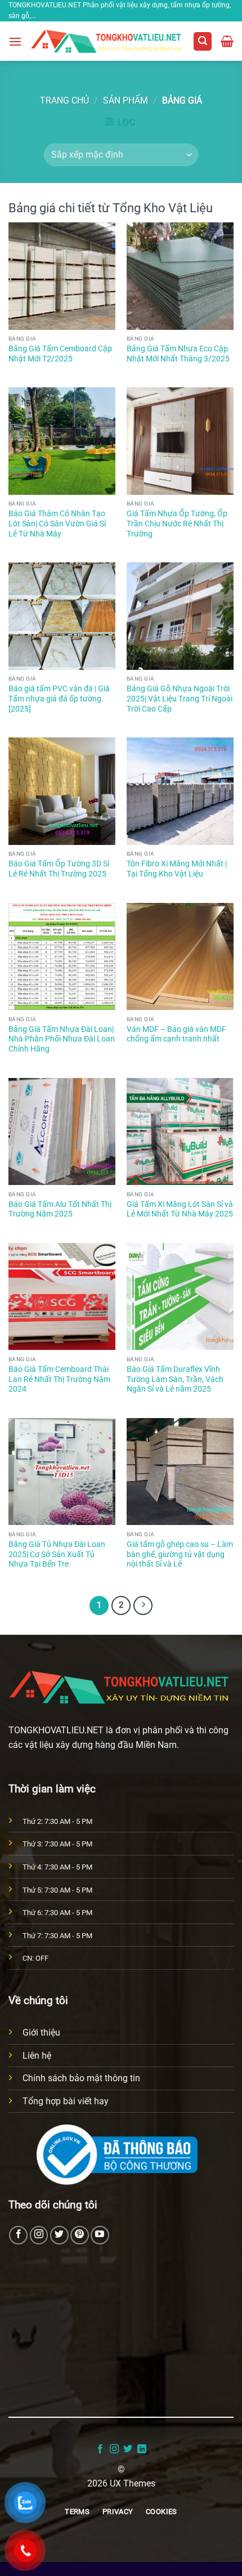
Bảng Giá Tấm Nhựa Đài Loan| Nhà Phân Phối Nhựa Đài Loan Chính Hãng (62, 1039)
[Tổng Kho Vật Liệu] (107, 41)
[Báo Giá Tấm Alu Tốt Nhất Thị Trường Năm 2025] (62, 1132)
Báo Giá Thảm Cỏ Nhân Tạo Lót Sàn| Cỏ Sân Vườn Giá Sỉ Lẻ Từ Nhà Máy (57, 523)
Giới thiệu (41, 2032)
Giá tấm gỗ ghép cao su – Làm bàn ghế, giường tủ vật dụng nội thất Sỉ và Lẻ (180, 1554)
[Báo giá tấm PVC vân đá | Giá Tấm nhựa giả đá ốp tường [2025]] (62, 616)
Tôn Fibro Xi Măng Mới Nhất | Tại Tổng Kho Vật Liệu (177, 869)
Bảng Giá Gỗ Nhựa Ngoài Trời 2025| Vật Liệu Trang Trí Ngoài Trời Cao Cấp (180, 698)
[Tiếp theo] (143, 1605)
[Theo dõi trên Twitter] (59, 2235)
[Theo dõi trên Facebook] (18, 2235)
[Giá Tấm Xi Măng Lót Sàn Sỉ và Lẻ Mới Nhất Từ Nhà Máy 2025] (180, 1132)
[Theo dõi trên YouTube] (100, 2235)
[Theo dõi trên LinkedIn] (142, 2449)
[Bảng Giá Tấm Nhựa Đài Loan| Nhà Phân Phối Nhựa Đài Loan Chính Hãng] (62, 956)
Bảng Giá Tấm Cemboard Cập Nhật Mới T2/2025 (60, 354)
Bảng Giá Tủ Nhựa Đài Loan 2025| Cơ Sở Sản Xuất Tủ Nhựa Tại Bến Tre (57, 1554)
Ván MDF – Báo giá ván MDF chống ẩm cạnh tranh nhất (176, 1034)
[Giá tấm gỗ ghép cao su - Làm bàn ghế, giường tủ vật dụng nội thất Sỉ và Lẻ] (180, 1472)
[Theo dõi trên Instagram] (39, 2235)
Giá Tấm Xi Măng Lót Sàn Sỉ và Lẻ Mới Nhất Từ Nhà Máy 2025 (180, 1209)
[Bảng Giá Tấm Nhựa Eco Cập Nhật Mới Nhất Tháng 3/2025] (180, 276)
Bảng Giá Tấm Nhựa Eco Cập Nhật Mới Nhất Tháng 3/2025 (178, 354)
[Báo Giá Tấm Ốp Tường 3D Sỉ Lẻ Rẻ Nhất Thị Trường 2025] (62, 791)
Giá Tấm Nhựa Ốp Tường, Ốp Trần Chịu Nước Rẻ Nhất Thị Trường (177, 523)
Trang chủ (64, 100)
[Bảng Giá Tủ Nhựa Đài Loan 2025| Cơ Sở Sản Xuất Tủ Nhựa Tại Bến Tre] (62, 1472)
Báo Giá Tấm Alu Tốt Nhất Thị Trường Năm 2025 (60, 1209)
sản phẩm (126, 100)
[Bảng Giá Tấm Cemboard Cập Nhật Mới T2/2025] (62, 276)
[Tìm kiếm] (203, 41)
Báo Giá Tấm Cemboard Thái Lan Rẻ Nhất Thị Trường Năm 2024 (59, 1379)
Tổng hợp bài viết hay (66, 2101)
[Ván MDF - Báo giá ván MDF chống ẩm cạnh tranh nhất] (180, 956)
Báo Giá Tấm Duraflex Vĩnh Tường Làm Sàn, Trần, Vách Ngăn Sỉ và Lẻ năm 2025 (175, 1379)
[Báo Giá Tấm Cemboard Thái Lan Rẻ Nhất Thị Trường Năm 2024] (62, 1296)
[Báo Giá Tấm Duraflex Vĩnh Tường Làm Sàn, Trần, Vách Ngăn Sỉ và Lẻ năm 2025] (180, 1296)
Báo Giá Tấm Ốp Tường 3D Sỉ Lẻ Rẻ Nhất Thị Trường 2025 (59, 869)
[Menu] (15, 41)
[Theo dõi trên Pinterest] (80, 2235)
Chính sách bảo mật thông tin (81, 2078)
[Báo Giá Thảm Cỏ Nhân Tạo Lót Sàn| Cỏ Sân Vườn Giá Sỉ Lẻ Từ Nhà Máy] (62, 441)
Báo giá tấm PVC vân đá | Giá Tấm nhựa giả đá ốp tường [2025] (59, 698)
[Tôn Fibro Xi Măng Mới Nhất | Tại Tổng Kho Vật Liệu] (180, 791)
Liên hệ (37, 2056)
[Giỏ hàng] (227, 41)
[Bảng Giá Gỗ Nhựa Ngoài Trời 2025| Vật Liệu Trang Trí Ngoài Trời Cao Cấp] (180, 616)
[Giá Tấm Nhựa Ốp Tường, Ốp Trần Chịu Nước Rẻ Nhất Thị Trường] (180, 441)
